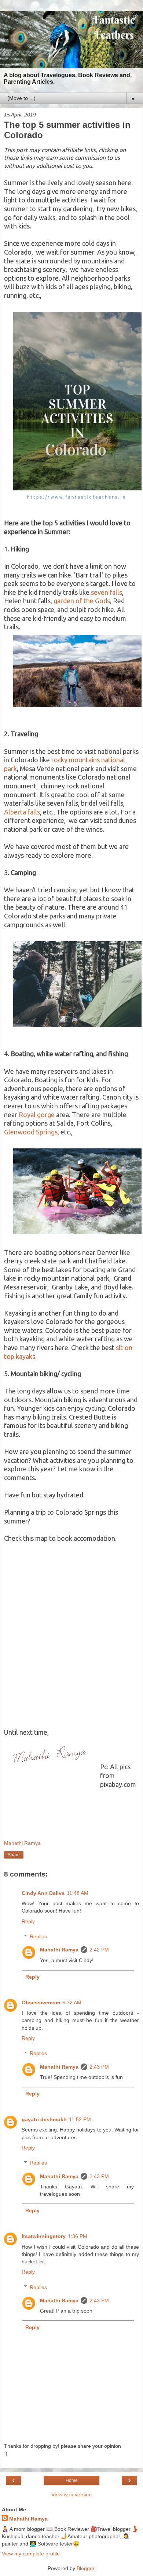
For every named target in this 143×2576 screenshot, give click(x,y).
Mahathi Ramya (59, 1950)
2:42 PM (99, 1950)
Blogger (85, 2568)
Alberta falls (22, 812)
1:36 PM (78, 2236)
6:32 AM (72, 2003)
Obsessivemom (41, 2003)
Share (14, 1855)
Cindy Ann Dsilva (43, 1893)
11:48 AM (78, 1893)
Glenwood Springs (31, 1132)
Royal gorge (37, 1115)
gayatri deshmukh (44, 2119)
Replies (38, 1936)
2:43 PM (99, 2067)
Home (72, 2480)
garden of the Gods (82, 601)
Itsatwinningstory (44, 2236)
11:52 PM (80, 2119)
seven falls (107, 592)
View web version (71, 2494)
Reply (28, 1921)
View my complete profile (31, 2554)
